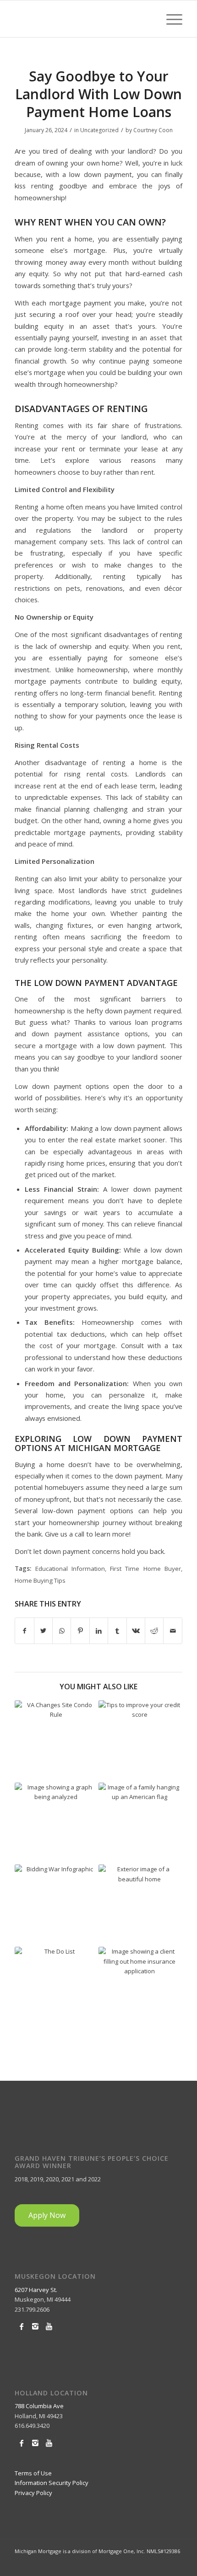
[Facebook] (21, 2326)
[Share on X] (43, 1631)
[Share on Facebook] (24, 1631)
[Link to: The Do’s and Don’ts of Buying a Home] (56, 1988)
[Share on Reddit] (154, 1631)
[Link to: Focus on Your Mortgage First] (140, 1906)
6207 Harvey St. (36, 2290)
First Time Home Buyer (145, 1569)
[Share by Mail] (173, 1631)
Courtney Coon (153, 130)
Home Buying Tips (40, 1580)
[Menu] (170, 19)
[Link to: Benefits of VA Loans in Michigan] (140, 1824)
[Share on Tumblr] (117, 1631)
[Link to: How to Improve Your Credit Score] (140, 1741)
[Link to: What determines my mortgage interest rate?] (56, 1824)
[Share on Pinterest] (80, 1631)
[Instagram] (35, 2326)
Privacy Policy (33, 2493)
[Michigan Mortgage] (82, 19)
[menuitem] (170, 19)
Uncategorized (99, 130)
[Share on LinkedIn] (99, 1631)
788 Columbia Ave (39, 2406)
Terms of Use (33, 2473)
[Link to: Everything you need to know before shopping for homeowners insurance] (140, 1988)
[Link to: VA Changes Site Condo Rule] (56, 1741)
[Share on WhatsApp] (62, 1631)
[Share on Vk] (136, 1631)
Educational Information (70, 1569)
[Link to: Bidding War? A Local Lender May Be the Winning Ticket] (56, 1906)
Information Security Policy (52, 2483)
